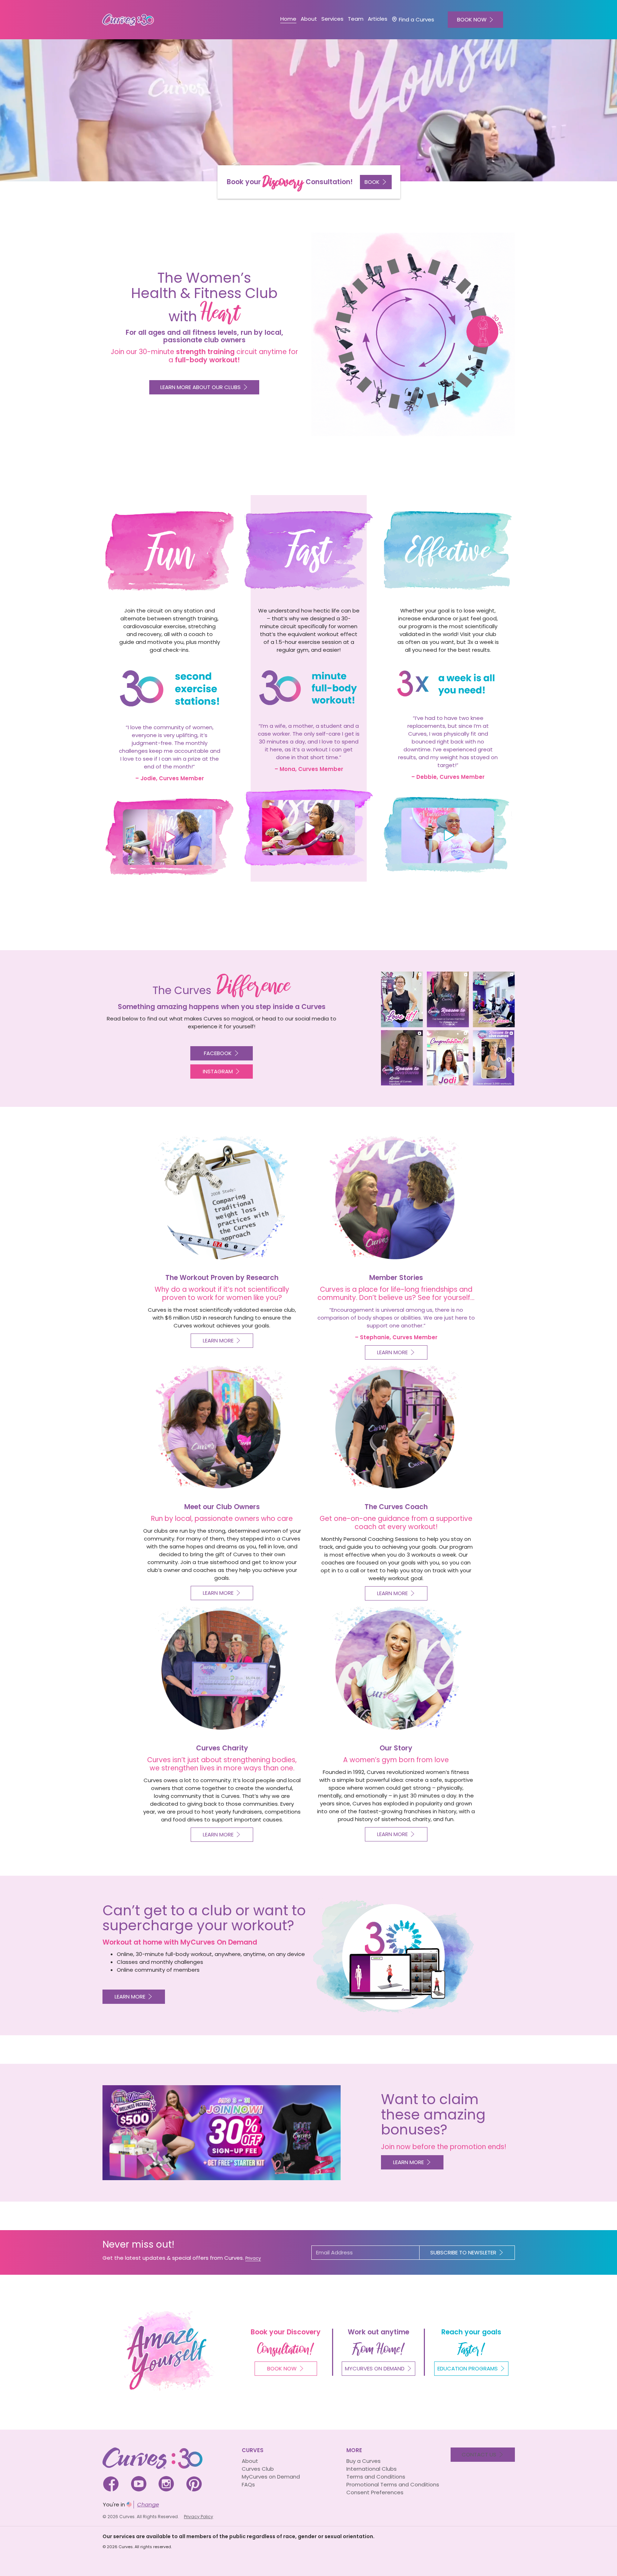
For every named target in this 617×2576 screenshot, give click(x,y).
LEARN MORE (408, 2162)
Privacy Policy (199, 2517)
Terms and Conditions (376, 2477)
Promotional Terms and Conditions (393, 2484)
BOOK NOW (472, 19)
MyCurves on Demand (271, 2477)
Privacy (253, 2258)
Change (148, 2504)
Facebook (218, 1053)
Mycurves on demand (375, 2368)
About (250, 2461)
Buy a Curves (363, 2461)
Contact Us (479, 2454)
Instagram (218, 1071)
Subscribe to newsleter (463, 2252)
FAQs (248, 2484)
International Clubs (372, 2469)
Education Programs (468, 2368)
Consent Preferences (375, 2492)
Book (372, 182)
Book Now (282, 2368)
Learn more (130, 1997)
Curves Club (258, 2469)
